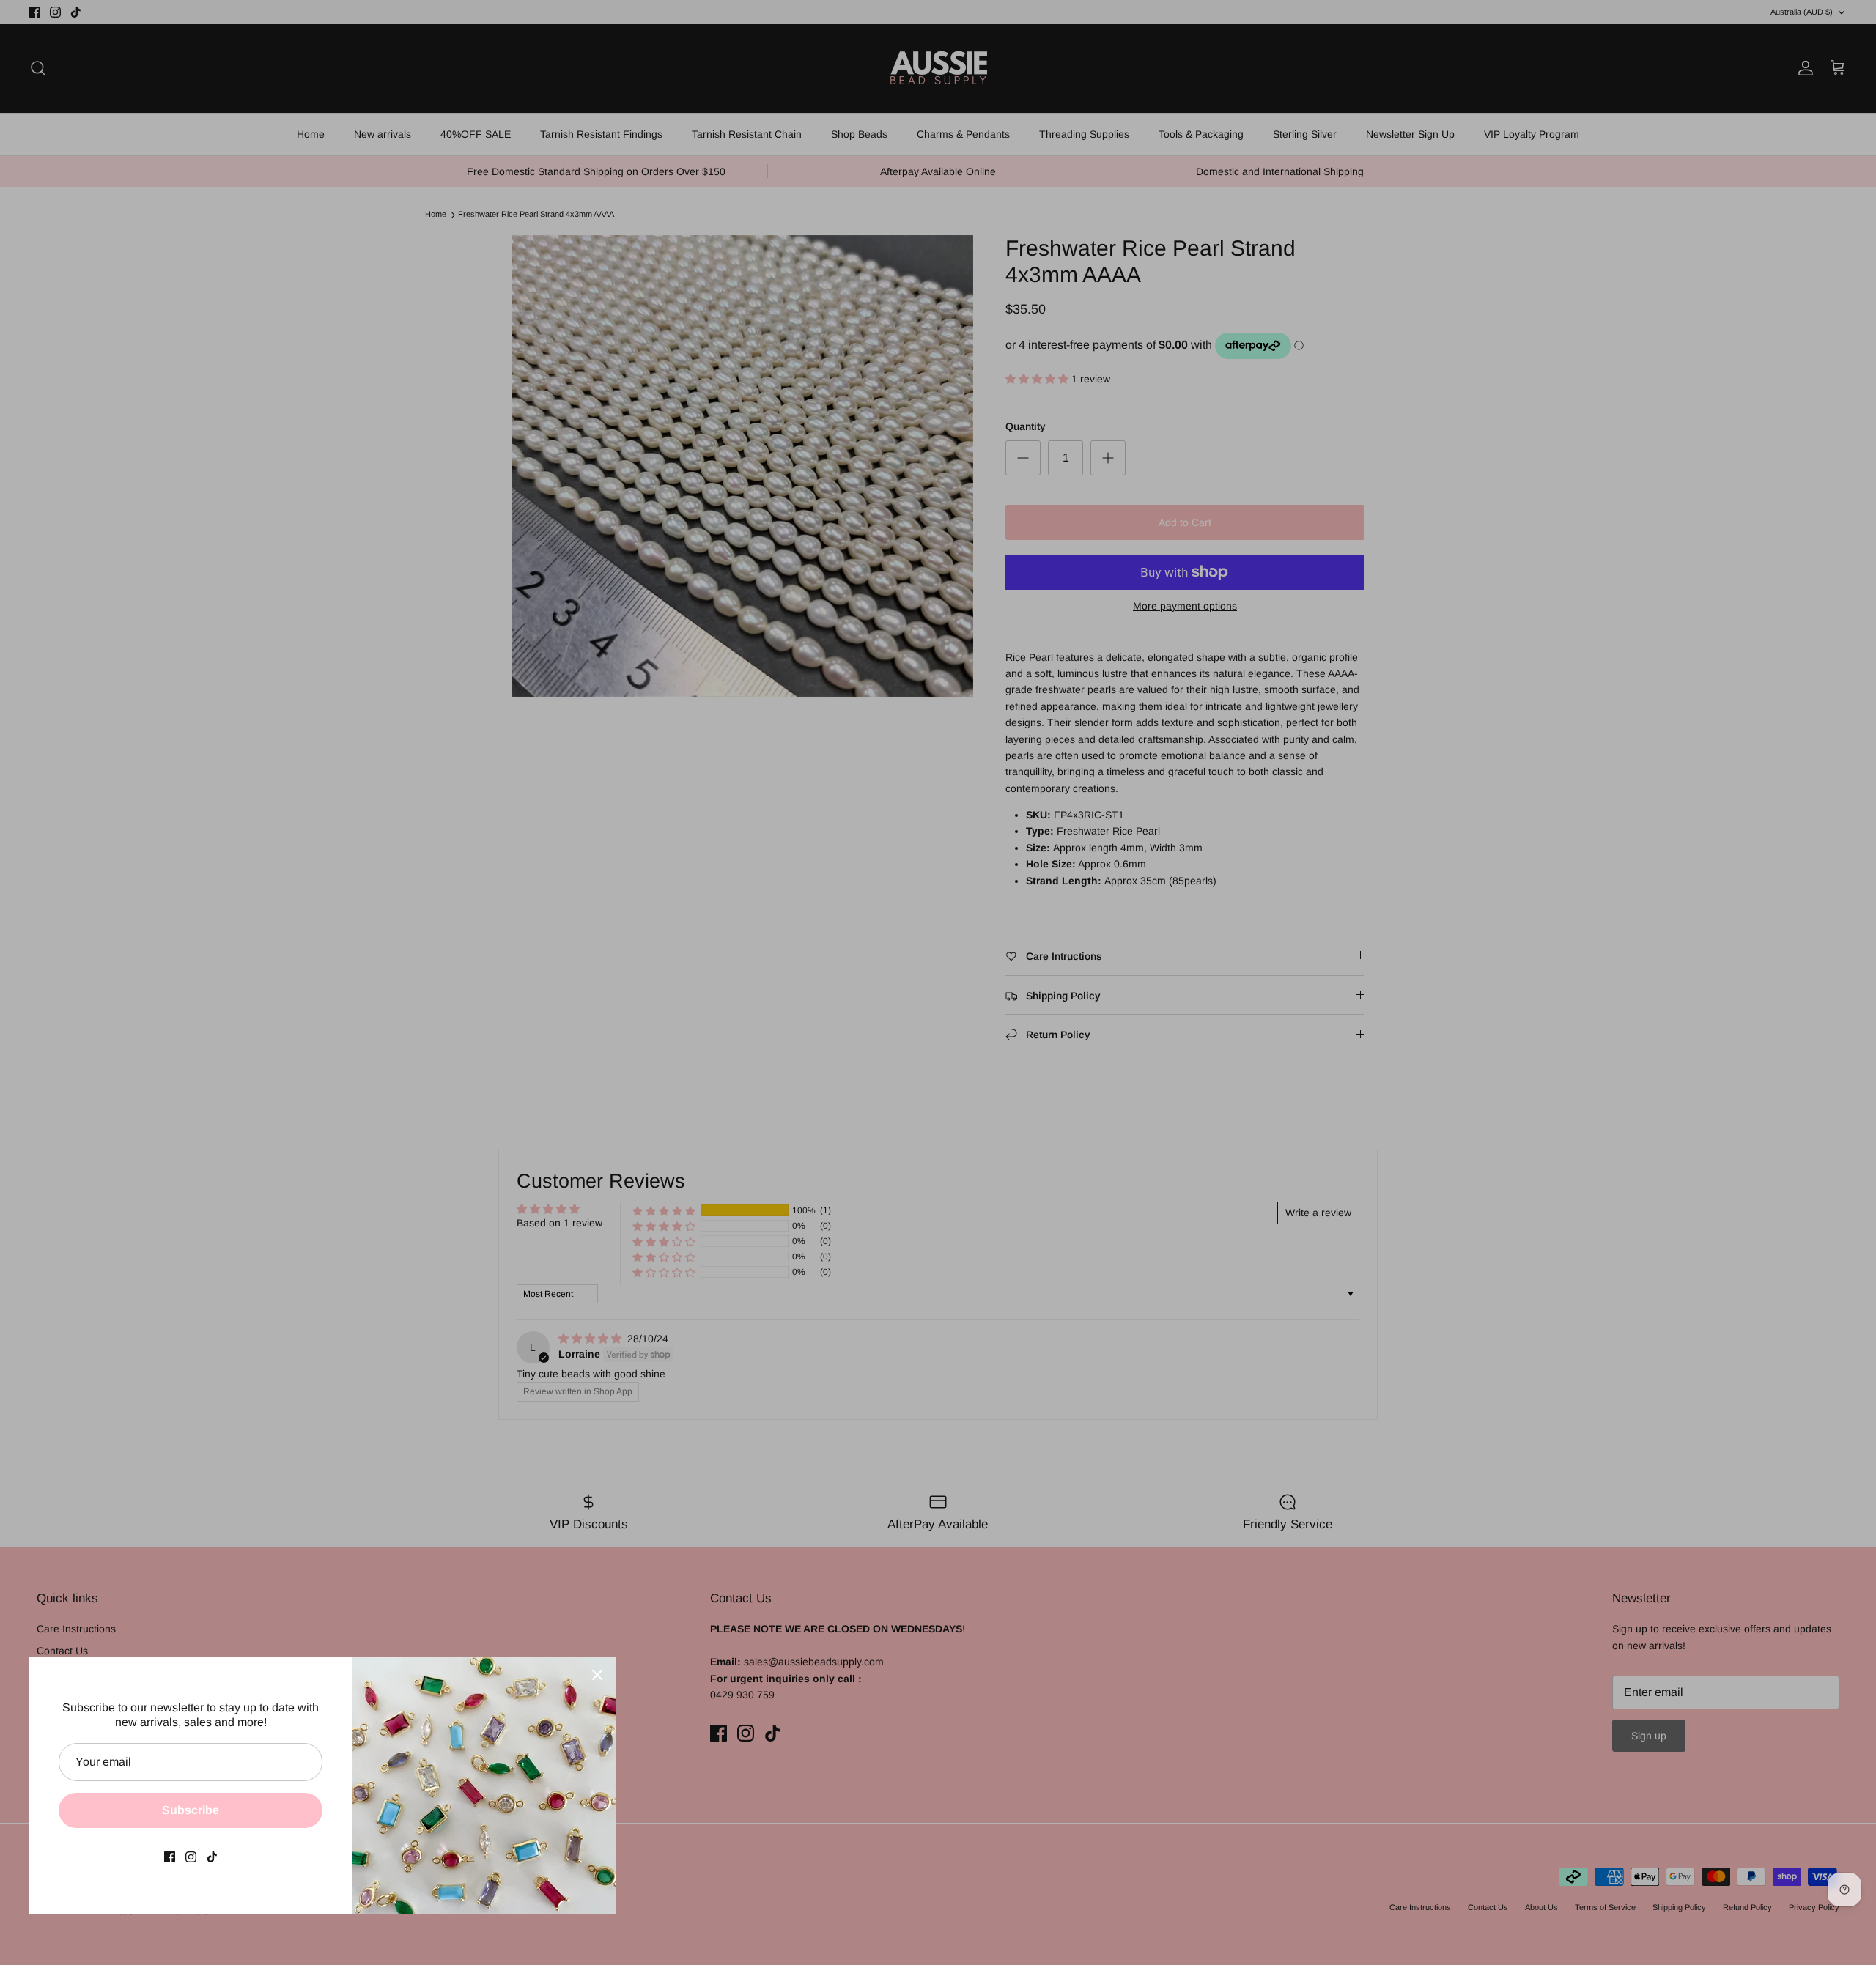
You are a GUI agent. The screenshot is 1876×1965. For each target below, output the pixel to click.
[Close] (597, 1675)
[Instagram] (191, 1857)
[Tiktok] (212, 1857)
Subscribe (191, 1810)
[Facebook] (170, 1857)
